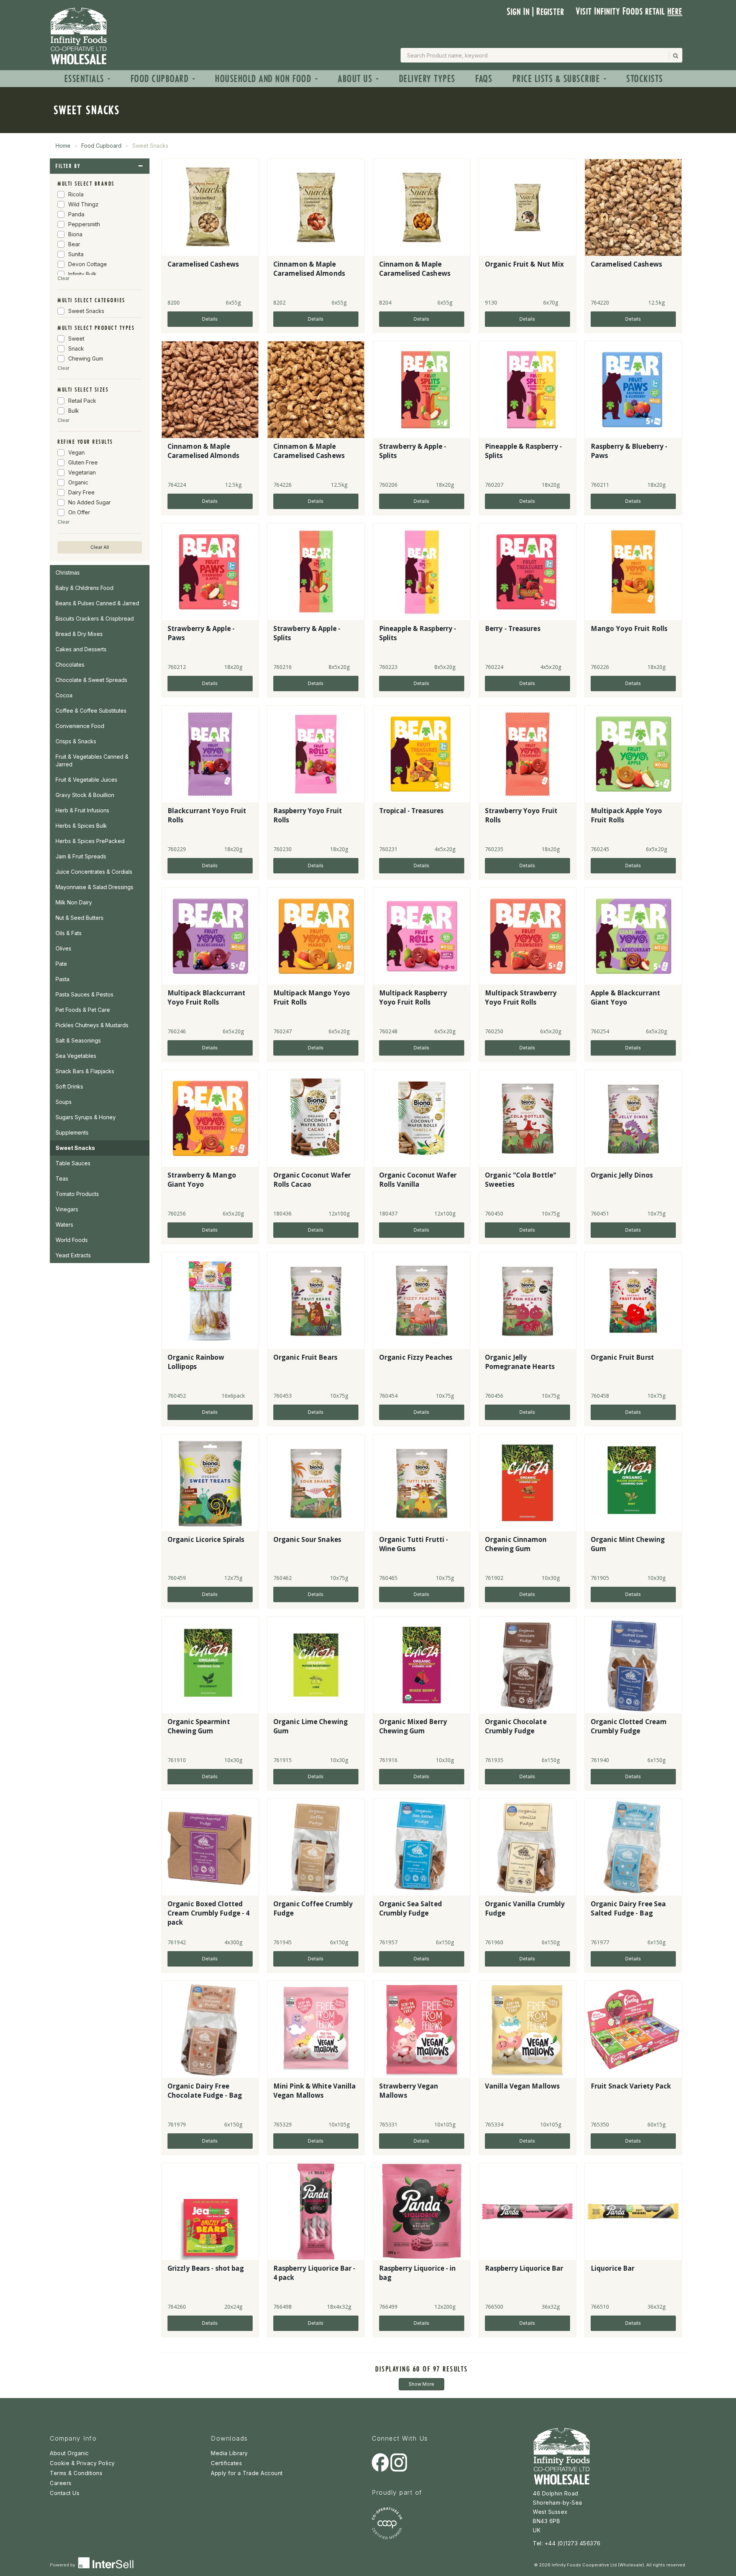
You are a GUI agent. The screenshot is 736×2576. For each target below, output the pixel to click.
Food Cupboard (161, 79)
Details (210, 319)
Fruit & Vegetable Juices (86, 780)
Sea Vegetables (76, 1056)
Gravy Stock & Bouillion (85, 795)
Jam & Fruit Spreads (81, 856)
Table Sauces (73, 1163)
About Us (356, 79)
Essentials (86, 79)
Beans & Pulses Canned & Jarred (97, 603)
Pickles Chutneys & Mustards (92, 1025)
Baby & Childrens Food (85, 588)
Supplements (72, 1132)
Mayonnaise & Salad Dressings (94, 887)
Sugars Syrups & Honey (86, 1117)
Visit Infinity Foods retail (629, 11)
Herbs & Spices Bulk (81, 826)
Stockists (645, 79)
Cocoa (64, 695)
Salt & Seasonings (78, 1040)
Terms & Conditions (76, 2473)
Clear (63, 278)
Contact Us (65, 2493)
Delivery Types (427, 79)
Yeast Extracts (73, 1255)
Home (63, 146)
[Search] (675, 56)
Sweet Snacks (75, 1148)
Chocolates (70, 665)
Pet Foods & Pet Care (83, 1010)
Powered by (63, 2565)
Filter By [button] (68, 166)
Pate (61, 964)
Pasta (62, 979)
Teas (62, 1178)
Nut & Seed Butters (80, 918)
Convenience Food (80, 726)
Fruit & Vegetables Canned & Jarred (92, 760)
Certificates (226, 2463)
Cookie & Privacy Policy (82, 2463)
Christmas (68, 572)
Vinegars (67, 1209)
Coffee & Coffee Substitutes (91, 711)
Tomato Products (77, 1194)
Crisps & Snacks (76, 741)
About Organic (69, 2453)
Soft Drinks (69, 1086)
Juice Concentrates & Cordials (94, 872)
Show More (421, 2384)
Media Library (229, 2453)
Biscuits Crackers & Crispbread (95, 618)
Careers (61, 2483)
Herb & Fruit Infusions (82, 810)
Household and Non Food (264, 79)
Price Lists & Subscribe (558, 79)
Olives (63, 948)
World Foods (72, 1240)
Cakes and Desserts (81, 649)
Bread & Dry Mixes (79, 634)
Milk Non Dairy (74, 902)
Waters (64, 1225)
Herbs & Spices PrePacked (90, 841)
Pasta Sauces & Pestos (85, 994)
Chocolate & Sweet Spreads (91, 680)
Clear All (100, 547)
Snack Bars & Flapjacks (85, 1071)
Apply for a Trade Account (247, 2473)
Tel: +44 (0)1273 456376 (567, 2543)
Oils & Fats (69, 933)
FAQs (484, 79)
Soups (64, 1102)
